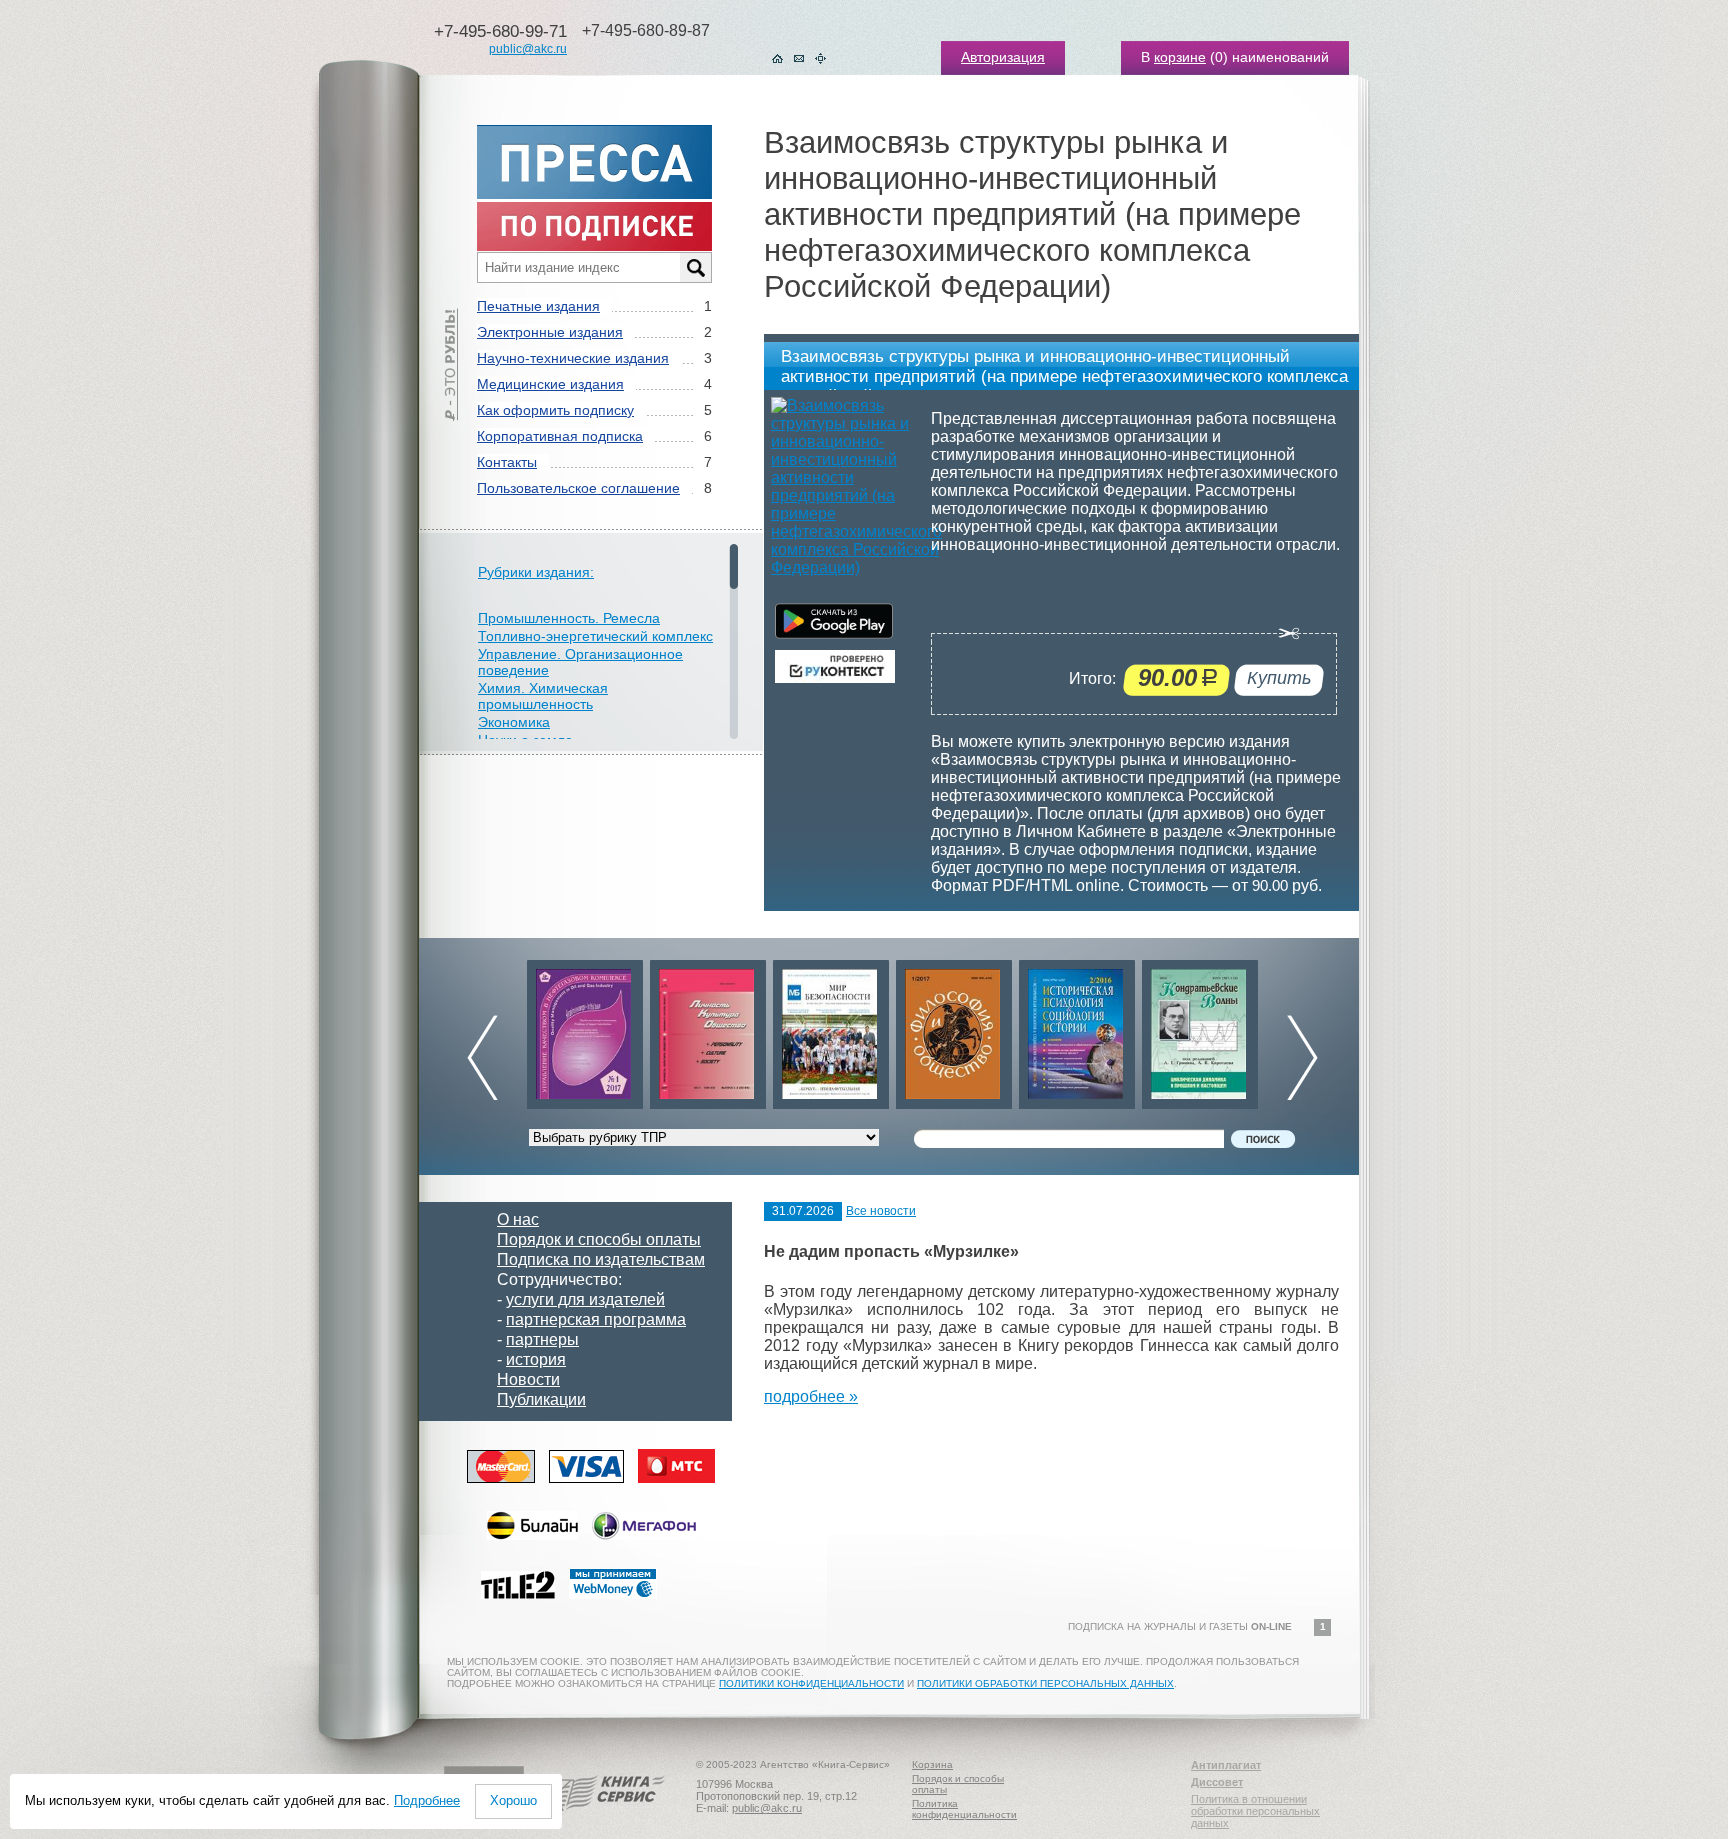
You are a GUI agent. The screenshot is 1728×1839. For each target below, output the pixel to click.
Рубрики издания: (536, 572)
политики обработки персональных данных (1045, 1683)
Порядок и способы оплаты (599, 1239)
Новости (528, 1379)
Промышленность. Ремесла (569, 618)
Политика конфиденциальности (964, 1809)
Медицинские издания (550, 384)
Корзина (932, 1764)
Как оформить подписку (555, 410)
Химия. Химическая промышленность (543, 696)
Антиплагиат (1226, 1765)
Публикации (541, 1399)
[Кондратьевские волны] (1200, 1029)
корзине (1180, 57)
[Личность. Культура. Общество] (708, 1029)
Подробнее (427, 1800)
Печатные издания (538, 306)
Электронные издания (550, 332)
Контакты (507, 462)
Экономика (514, 722)
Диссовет (1217, 1782)
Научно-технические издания (573, 358)
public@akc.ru (528, 49)
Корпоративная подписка (560, 436)
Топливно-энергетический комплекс (595, 636)
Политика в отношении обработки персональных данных (1255, 1811)
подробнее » (811, 1396)
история (536, 1359)
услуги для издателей (585, 1299)
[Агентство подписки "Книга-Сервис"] (604, 1818)
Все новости (881, 1211)
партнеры (542, 1339)
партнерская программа (596, 1319)
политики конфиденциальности (811, 1683)
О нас (518, 1219)
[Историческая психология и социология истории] (1077, 1029)
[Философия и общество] (954, 1029)
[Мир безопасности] (831, 1029)
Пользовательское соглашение (578, 488)
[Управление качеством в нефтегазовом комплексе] (585, 1029)
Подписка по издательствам (601, 1259)
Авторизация (1003, 57)
